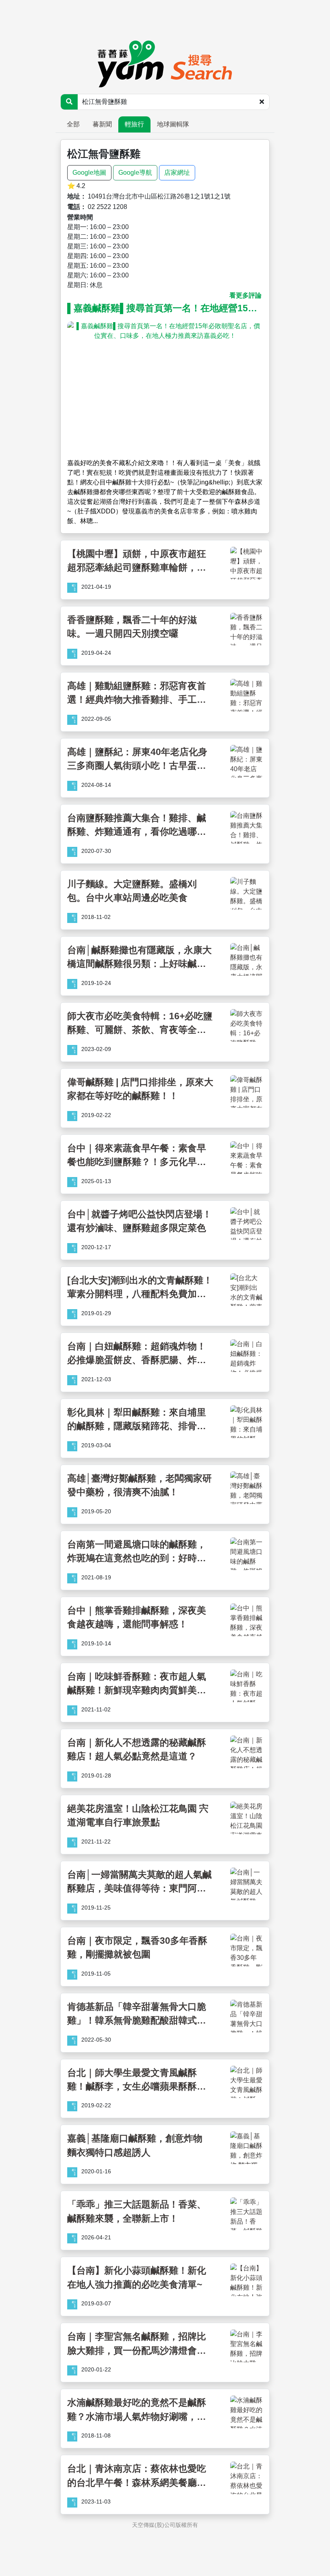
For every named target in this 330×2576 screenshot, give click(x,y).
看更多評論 (245, 295)
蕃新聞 (102, 124)
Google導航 (135, 173)
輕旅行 (134, 124)
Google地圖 (89, 173)
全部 (73, 124)
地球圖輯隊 (173, 124)
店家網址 (177, 173)
